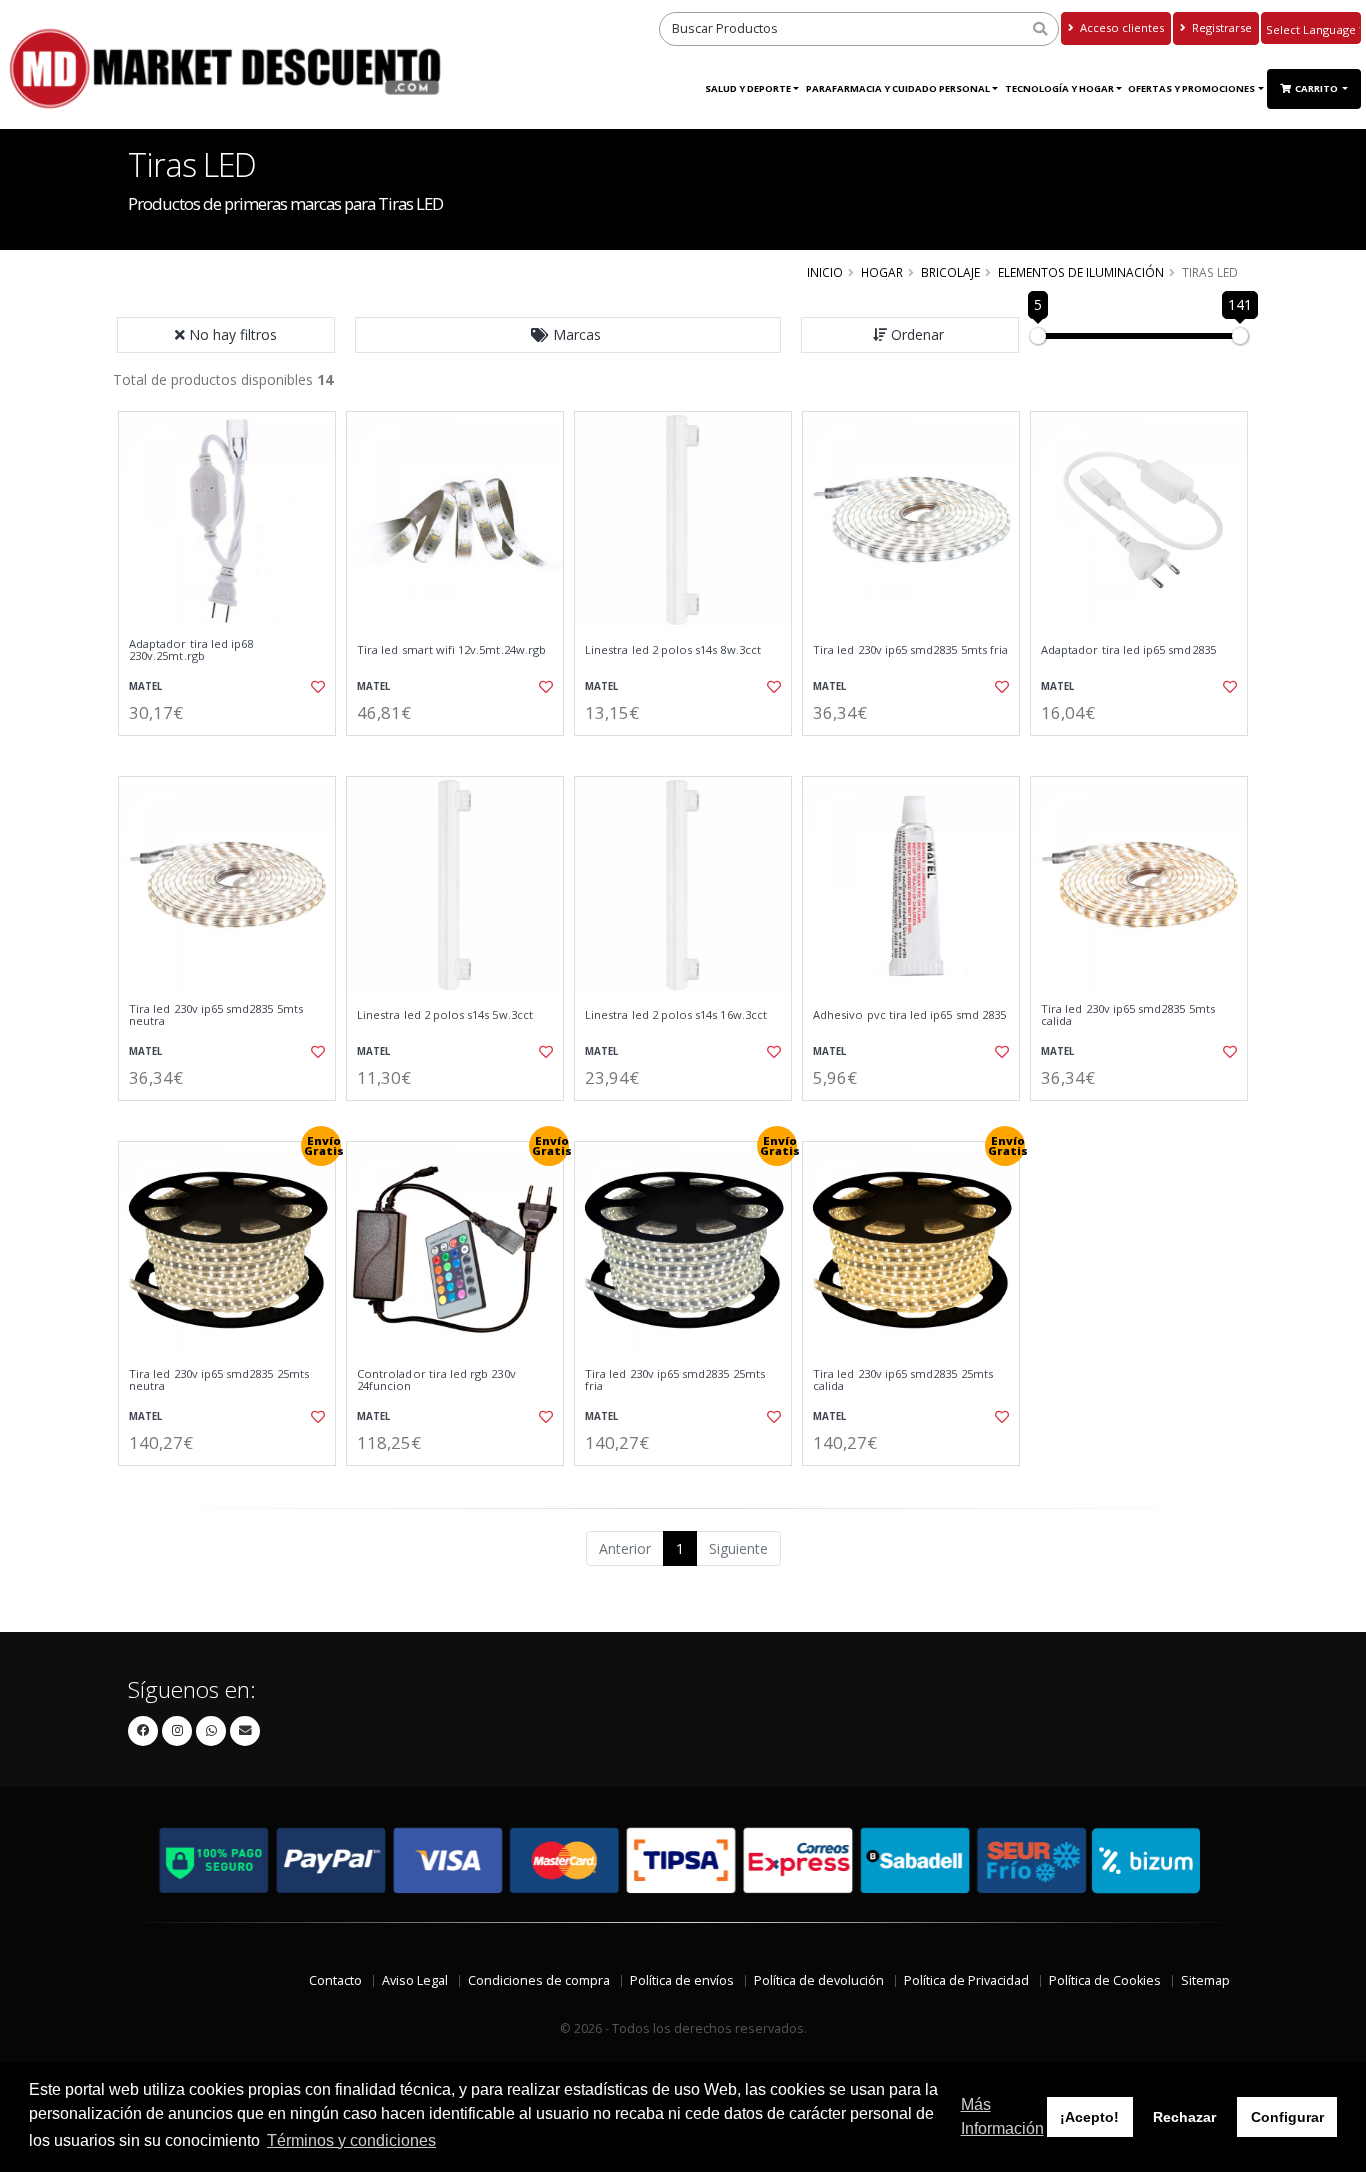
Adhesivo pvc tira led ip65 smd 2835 (909, 1015)
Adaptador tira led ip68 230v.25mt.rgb (191, 650)
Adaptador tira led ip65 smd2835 (1128, 650)
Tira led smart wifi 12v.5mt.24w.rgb (451, 650)
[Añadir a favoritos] (316, 687)
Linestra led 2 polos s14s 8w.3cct (673, 650)
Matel (145, 686)
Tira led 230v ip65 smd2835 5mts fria (910, 650)
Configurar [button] (1287, 2117)
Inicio (825, 272)
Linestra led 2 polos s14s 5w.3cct (445, 1015)
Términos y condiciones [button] (351, 2140)
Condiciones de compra (539, 1980)
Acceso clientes (1120, 27)
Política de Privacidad (966, 1980)
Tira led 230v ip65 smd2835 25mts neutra (219, 1380)
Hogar (882, 272)
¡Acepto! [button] (1089, 2117)
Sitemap (1205, 1980)
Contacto (335, 1980)
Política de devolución (819, 1980)
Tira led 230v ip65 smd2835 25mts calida (903, 1380)
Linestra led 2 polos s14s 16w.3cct (676, 1015)
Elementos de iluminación (1081, 272)
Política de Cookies (1105, 1980)
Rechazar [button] (1184, 2117)
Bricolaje (950, 272)
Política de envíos (682, 1980)
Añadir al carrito (234, 752)
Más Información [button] (1002, 2116)
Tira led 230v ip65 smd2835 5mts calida (1128, 1015)
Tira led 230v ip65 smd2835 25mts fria (675, 1380)
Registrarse (1220, 27)
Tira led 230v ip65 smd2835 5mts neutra (216, 1015)
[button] (568, 335)
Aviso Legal (415, 1980)
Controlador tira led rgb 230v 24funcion (436, 1380)
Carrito (1317, 88)
